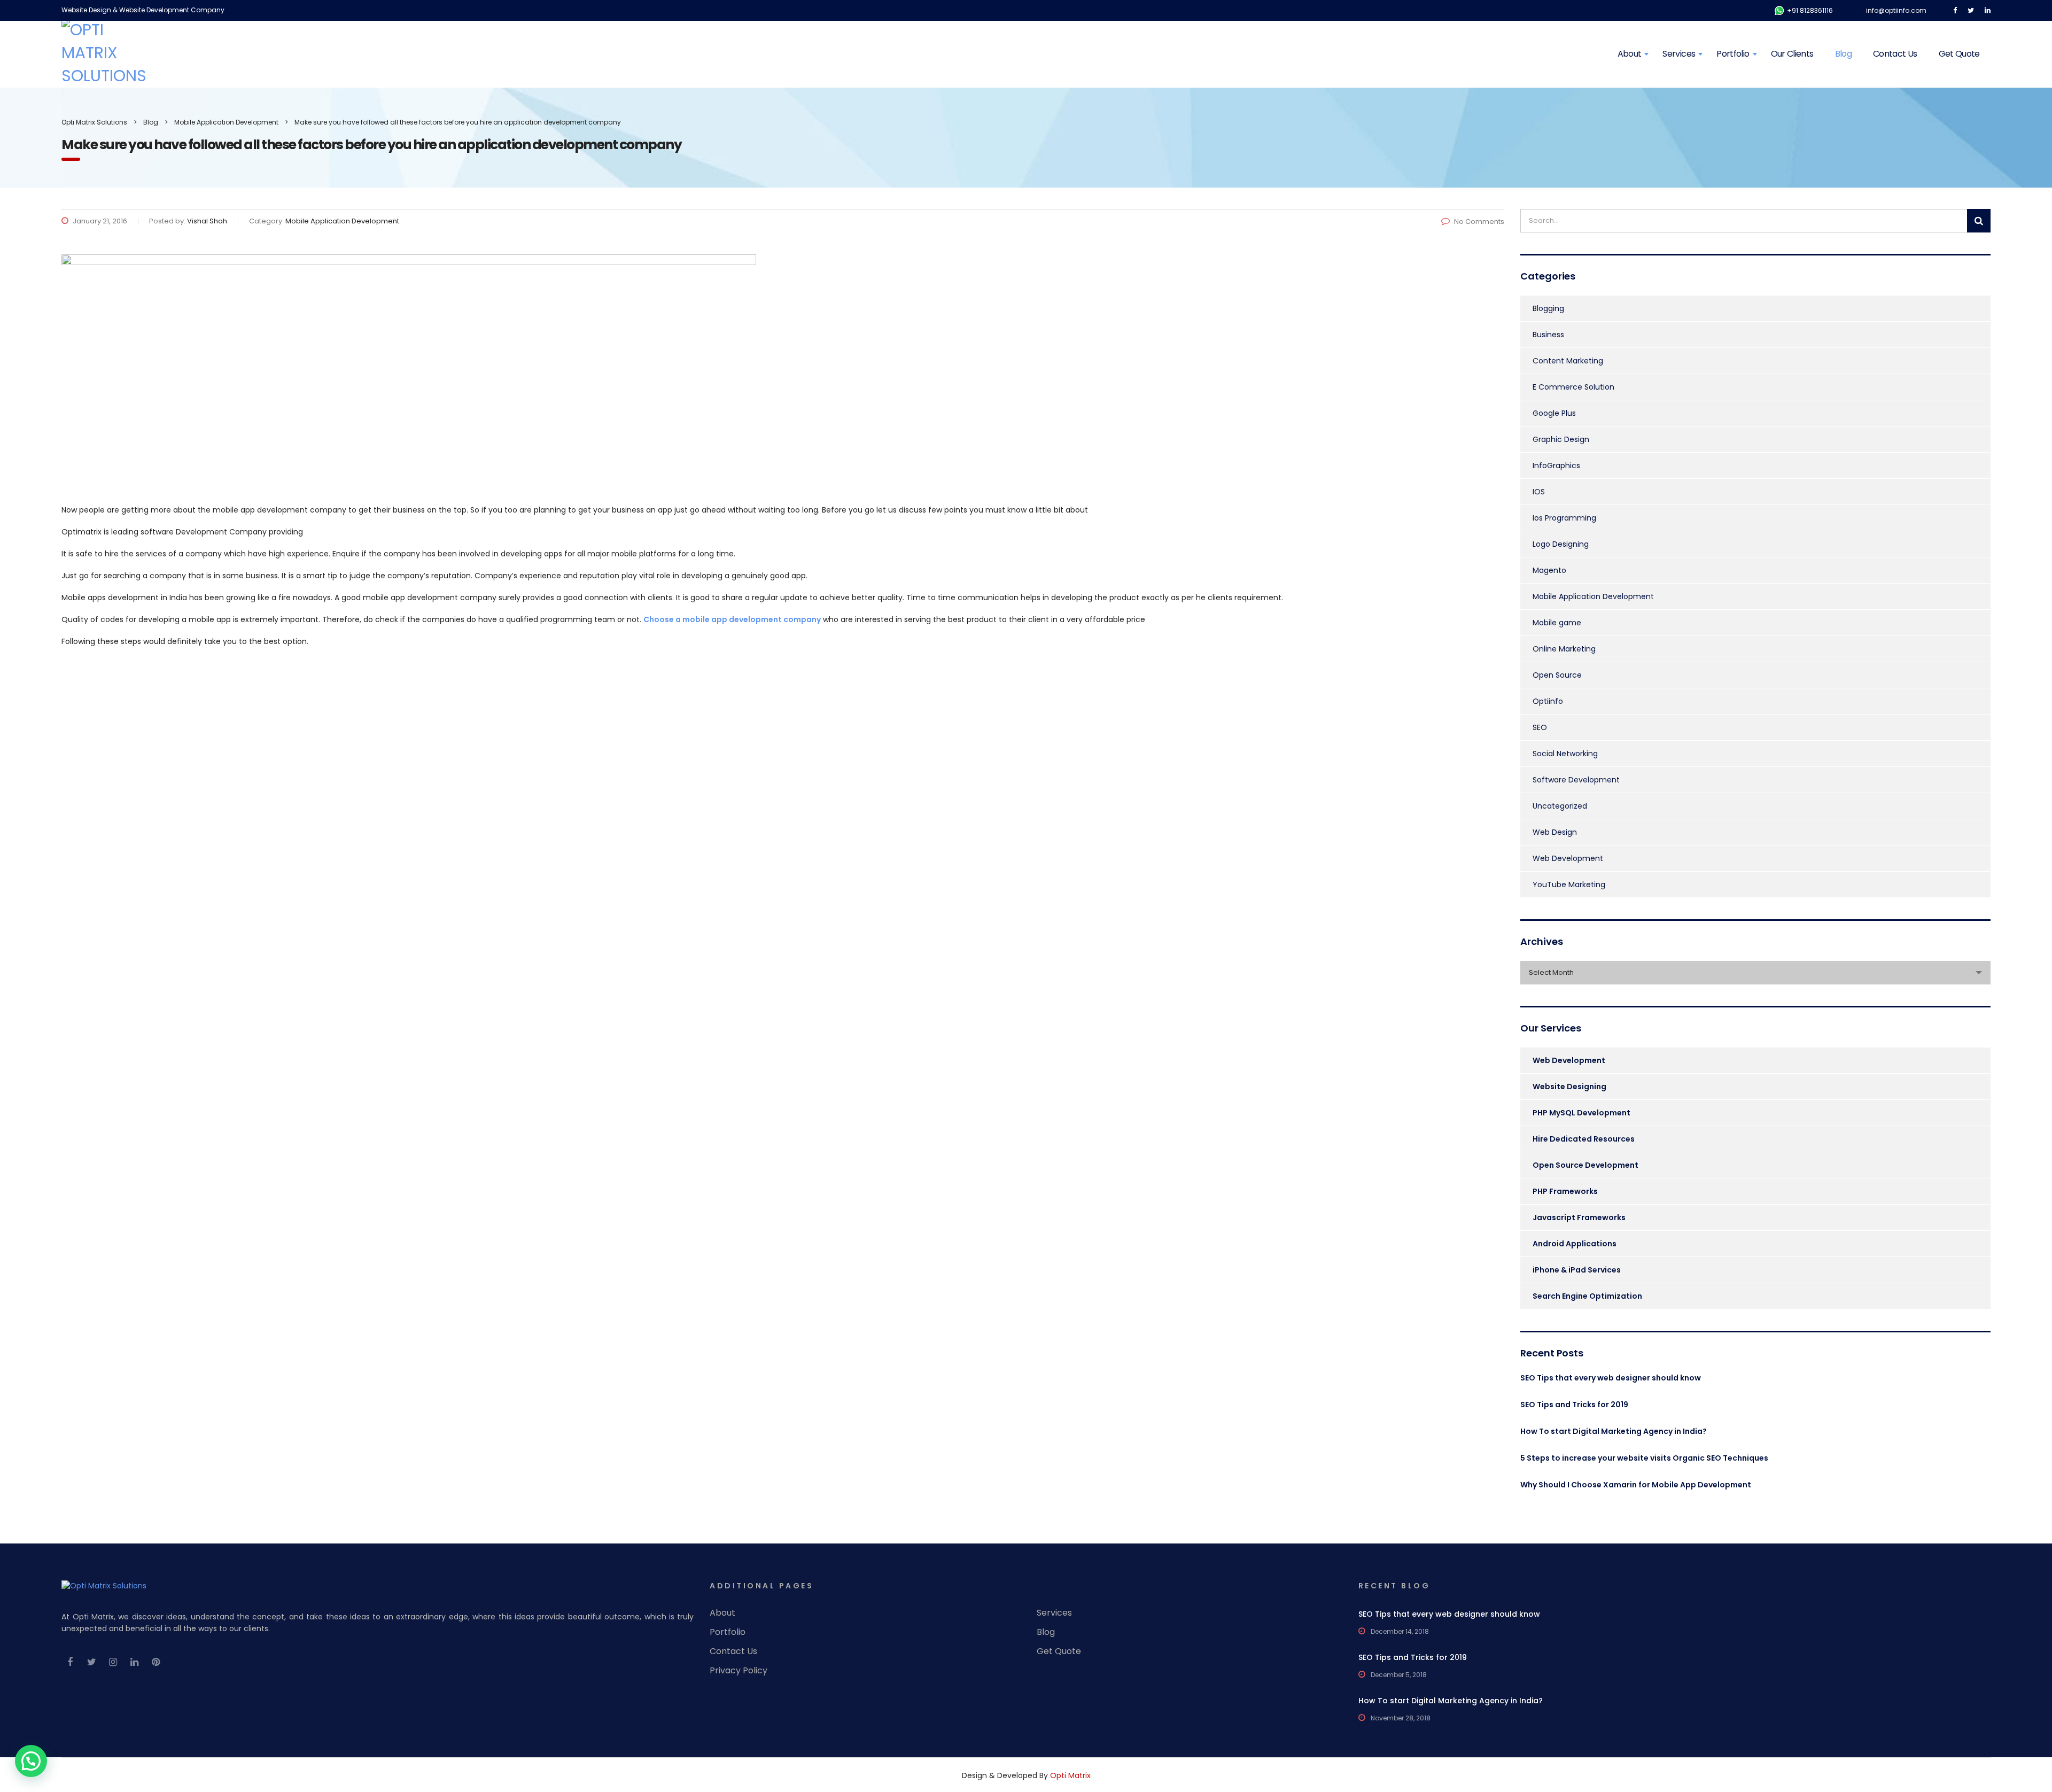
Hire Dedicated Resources (1584, 1139)
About (1630, 54)
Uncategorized (1560, 806)
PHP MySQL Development (1581, 1113)
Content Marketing (1568, 361)
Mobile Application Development (1593, 596)
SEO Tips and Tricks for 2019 (1574, 1405)
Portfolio (1733, 54)
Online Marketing (1564, 649)
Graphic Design (1561, 439)
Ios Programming (1564, 518)
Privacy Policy (739, 1671)
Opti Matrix (1070, 1775)
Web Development (1568, 858)
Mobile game (1557, 623)
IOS (1539, 492)
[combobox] (1755, 973)
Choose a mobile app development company (732, 619)
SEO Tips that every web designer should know (1611, 1378)
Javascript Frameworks (1579, 1217)
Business (1548, 335)
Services (1679, 54)
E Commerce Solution (1573, 387)
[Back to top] (2030, 1750)
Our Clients (1792, 54)
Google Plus (1554, 413)
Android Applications (1575, 1244)
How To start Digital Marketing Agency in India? (1614, 1431)
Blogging (1548, 308)
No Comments (1479, 222)
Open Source (1557, 675)
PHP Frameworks (1565, 1191)
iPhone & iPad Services (1577, 1270)
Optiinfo (1548, 701)
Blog (1843, 54)
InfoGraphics (1556, 466)
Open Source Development (1585, 1165)
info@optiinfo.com (1896, 10)
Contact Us (1895, 54)
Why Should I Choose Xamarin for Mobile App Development (1636, 1485)
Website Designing (1569, 1087)
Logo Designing (1561, 544)
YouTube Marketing (1569, 885)
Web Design (1555, 832)
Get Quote (1959, 54)
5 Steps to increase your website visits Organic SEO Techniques (1644, 1458)
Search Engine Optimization (1587, 1296)
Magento (1549, 570)
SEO (1540, 727)
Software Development (1576, 780)
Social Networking (1565, 754)
